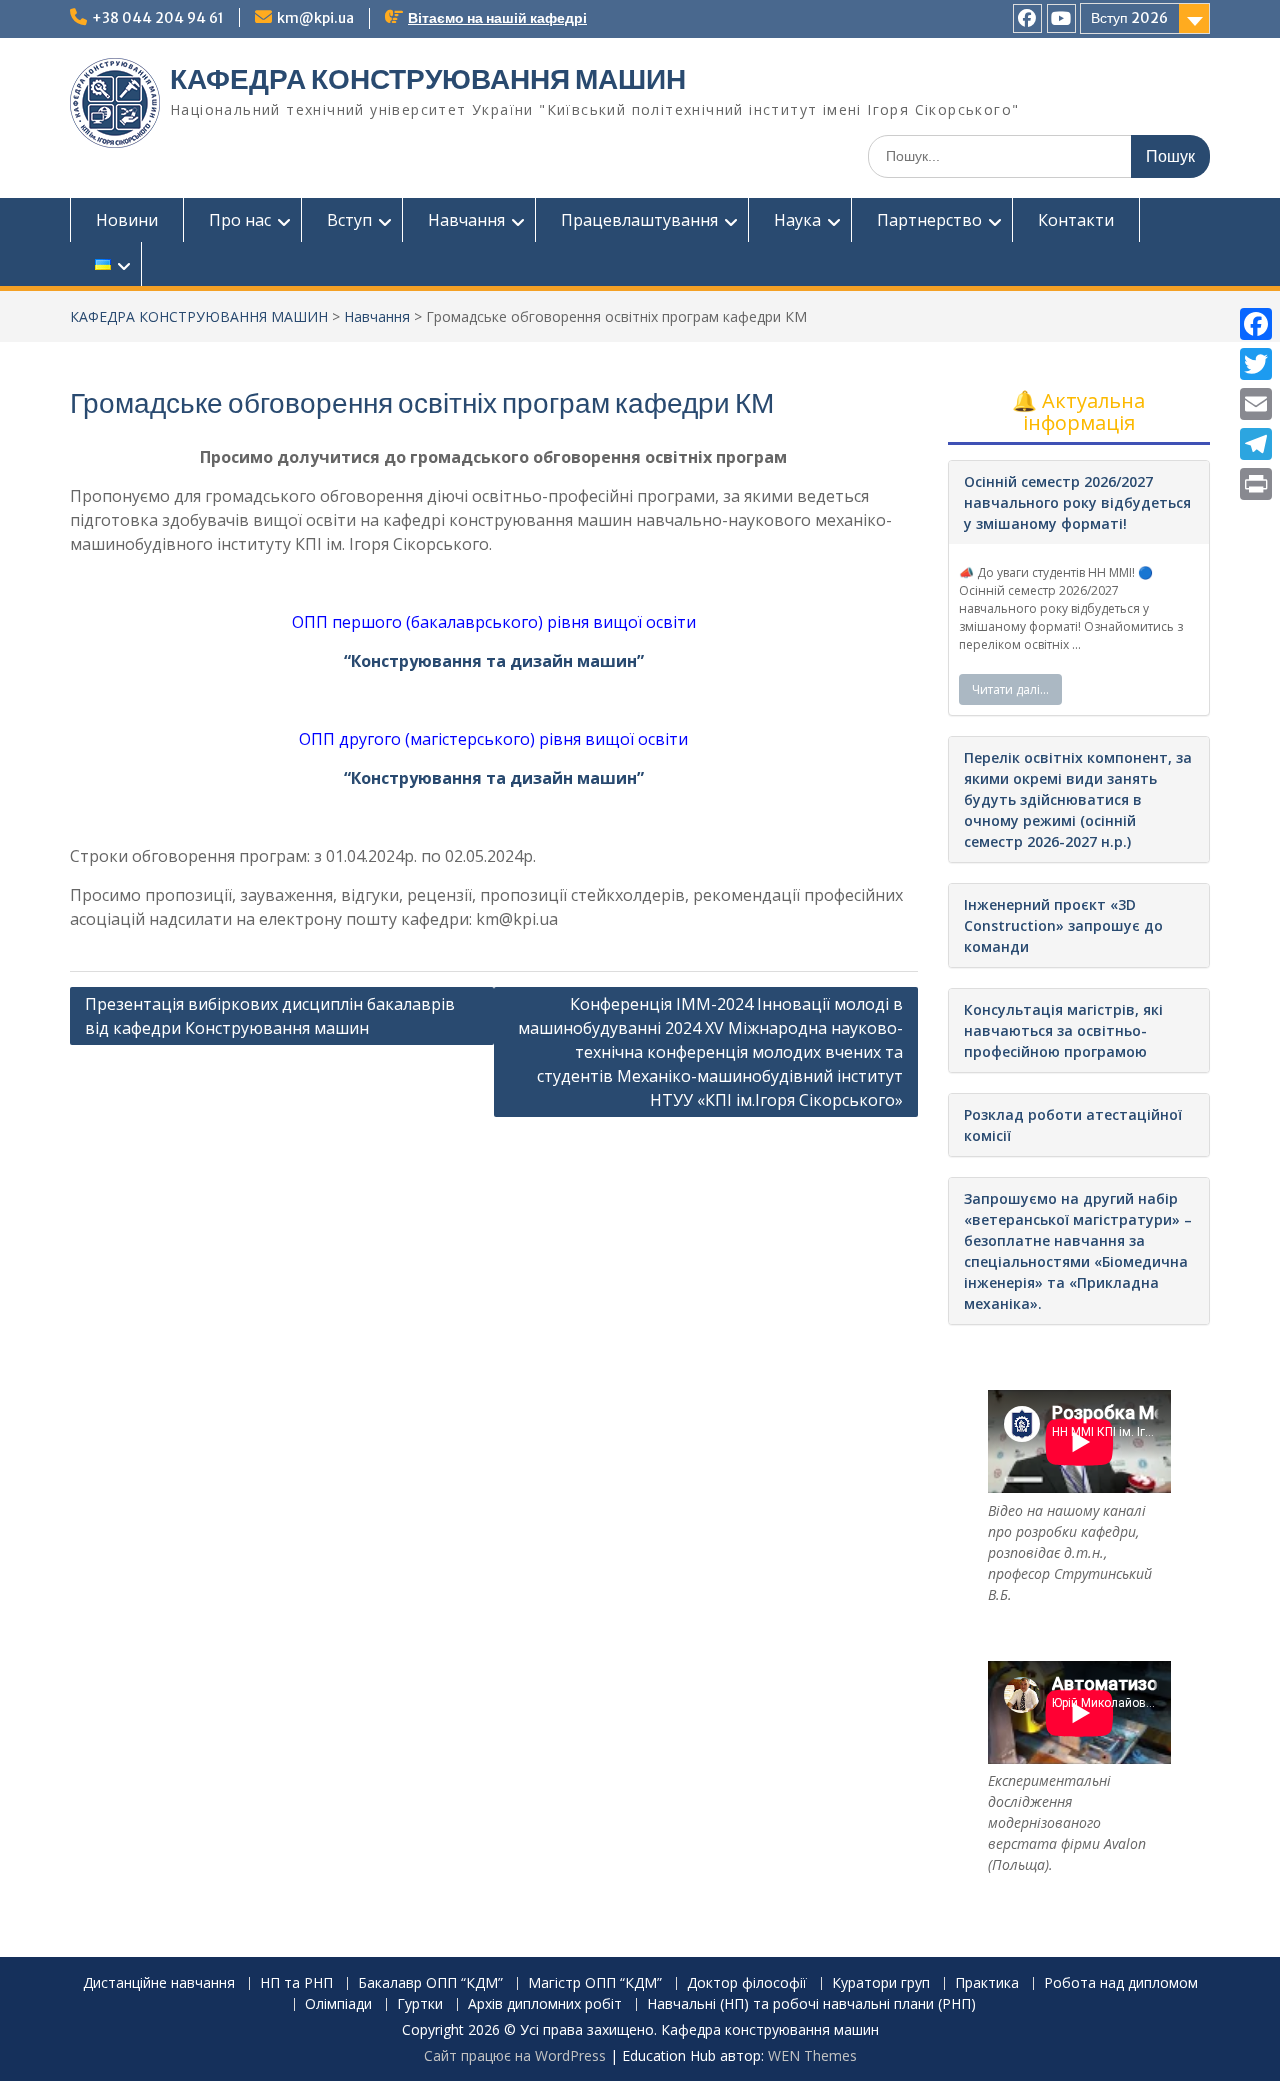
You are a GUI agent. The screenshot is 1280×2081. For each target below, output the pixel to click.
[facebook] (1027, 18)
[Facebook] (1256, 324)
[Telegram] (1256, 444)
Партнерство (929, 220)
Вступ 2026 (1129, 18)
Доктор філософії (747, 1983)
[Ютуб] (1061, 18)
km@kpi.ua (315, 18)
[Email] (1256, 404)
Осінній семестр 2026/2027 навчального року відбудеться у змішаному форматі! (1077, 502)
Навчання (466, 220)
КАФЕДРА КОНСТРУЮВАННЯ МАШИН (428, 79)
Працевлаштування (639, 220)
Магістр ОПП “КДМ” (595, 1983)
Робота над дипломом (1121, 1983)
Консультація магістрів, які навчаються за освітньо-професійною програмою (1063, 1030)
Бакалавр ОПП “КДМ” (430, 1983)
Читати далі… (1010, 689)
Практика (987, 1983)
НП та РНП (296, 1983)
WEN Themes (812, 2055)
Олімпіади (338, 2004)
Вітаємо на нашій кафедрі (497, 18)
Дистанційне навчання (159, 1983)
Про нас (240, 220)
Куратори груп (881, 1983)
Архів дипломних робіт (545, 2004)
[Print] (1256, 484)
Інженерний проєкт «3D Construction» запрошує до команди (1063, 925)
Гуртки (420, 2004)
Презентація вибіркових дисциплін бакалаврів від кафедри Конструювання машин (270, 1016)
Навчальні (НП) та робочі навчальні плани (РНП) (811, 2004)
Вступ (349, 220)
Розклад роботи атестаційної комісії (1073, 1125)
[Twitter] (1256, 364)
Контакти (1076, 220)
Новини (127, 220)
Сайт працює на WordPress (515, 2055)
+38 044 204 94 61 (158, 18)
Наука (797, 220)
